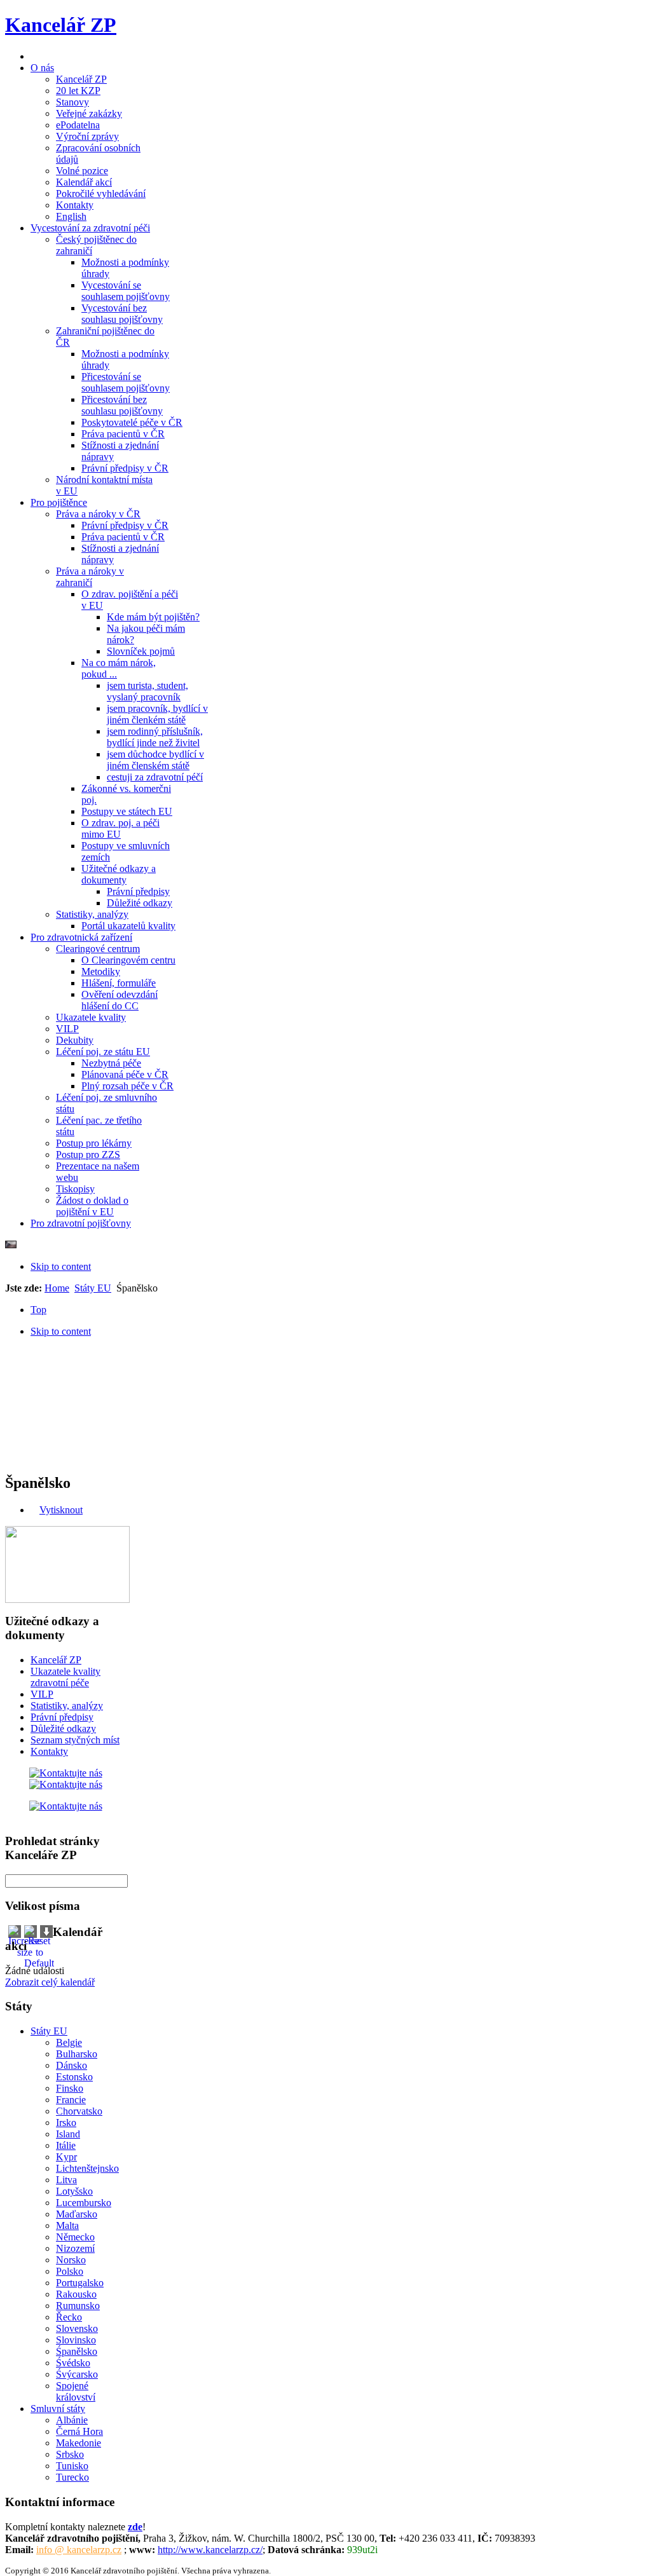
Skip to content (61, 1266)
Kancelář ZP (56, 1660)
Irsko (66, 2123)
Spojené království (76, 2391)
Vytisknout (61, 1510)
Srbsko (70, 2454)
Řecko (69, 2317)
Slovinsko (76, 2340)
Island (68, 2134)
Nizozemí (75, 2248)
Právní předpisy (62, 1717)
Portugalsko (80, 2283)
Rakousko (76, 2294)
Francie (71, 2100)
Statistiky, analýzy (67, 1706)
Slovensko (77, 2328)
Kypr (66, 2157)
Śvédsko (73, 2363)
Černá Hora (79, 2431)
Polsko (70, 2271)
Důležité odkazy (63, 1728)
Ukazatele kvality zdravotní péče (65, 1677)
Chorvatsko (79, 2111)
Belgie (69, 2042)
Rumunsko (78, 2306)
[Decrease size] (46, 1934)
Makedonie (79, 2443)
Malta (67, 2225)
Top (38, 1310)
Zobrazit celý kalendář (50, 1982)
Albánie (72, 2420)
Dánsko (72, 2065)
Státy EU (93, 1288)
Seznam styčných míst (75, 1740)
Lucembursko (84, 2203)
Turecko (72, 2477)
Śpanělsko (77, 2351)
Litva (66, 2180)
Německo (75, 2237)
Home (57, 1288)
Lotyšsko (74, 2191)
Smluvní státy (58, 2409)
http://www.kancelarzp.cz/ (210, 2550)
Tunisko (72, 2466)
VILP (42, 1694)
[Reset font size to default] (39, 1963)
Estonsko (74, 2077)
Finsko (70, 2088)
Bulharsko (77, 2054)
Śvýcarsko (77, 2374)
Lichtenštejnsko (87, 2168)
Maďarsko (77, 2214)
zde (135, 2527)
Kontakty (49, 1751)
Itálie (66, 2145)
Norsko (71, 2260)
